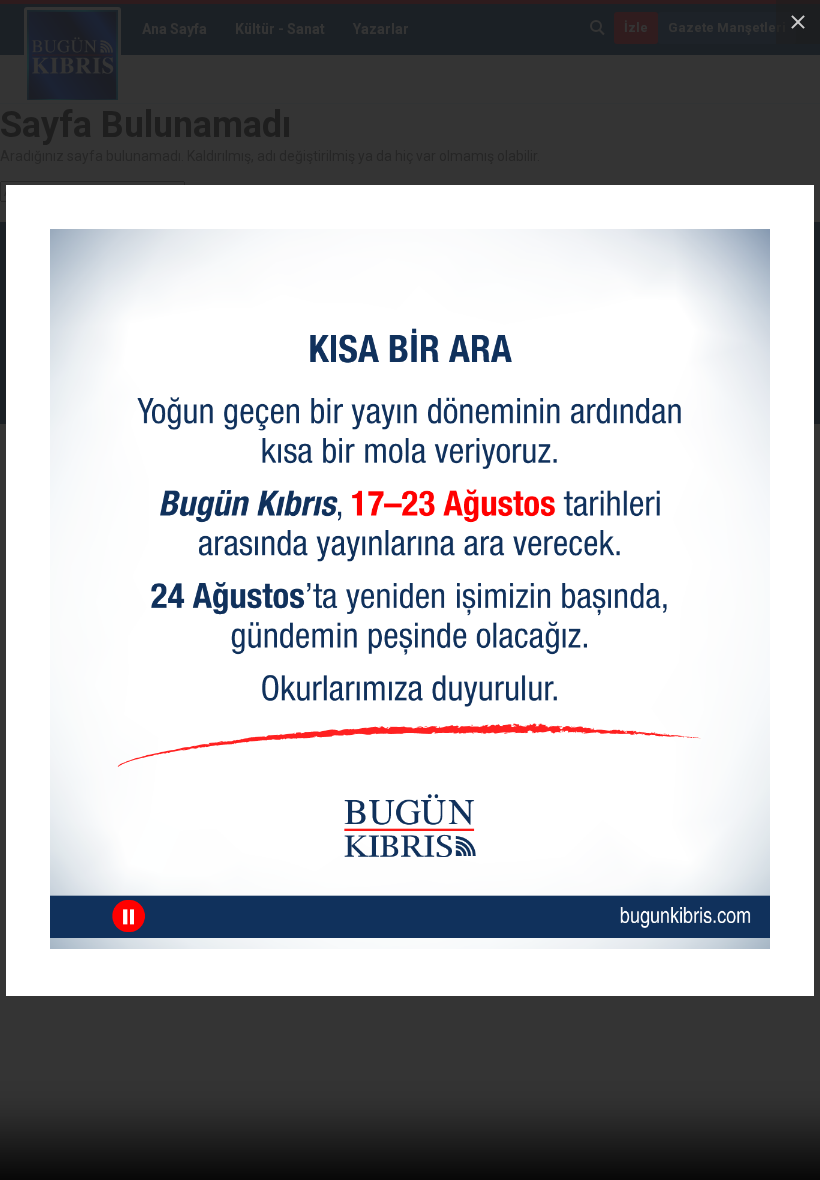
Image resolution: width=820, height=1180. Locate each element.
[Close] (798, 22)
